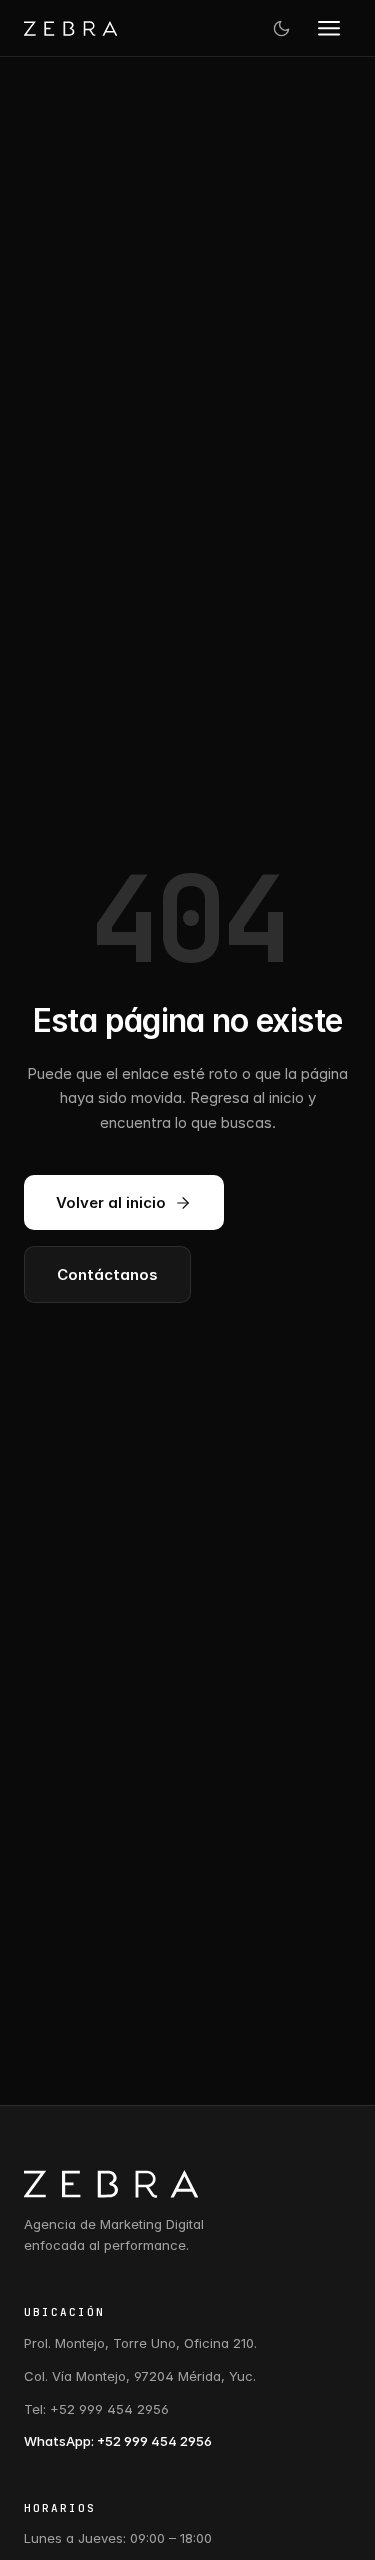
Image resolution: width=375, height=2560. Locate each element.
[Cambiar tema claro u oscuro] (281, 28)
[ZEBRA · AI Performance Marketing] (70, 28)
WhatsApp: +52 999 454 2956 (118, 2441)
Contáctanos (107, 1274)
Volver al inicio (111, 1202)
